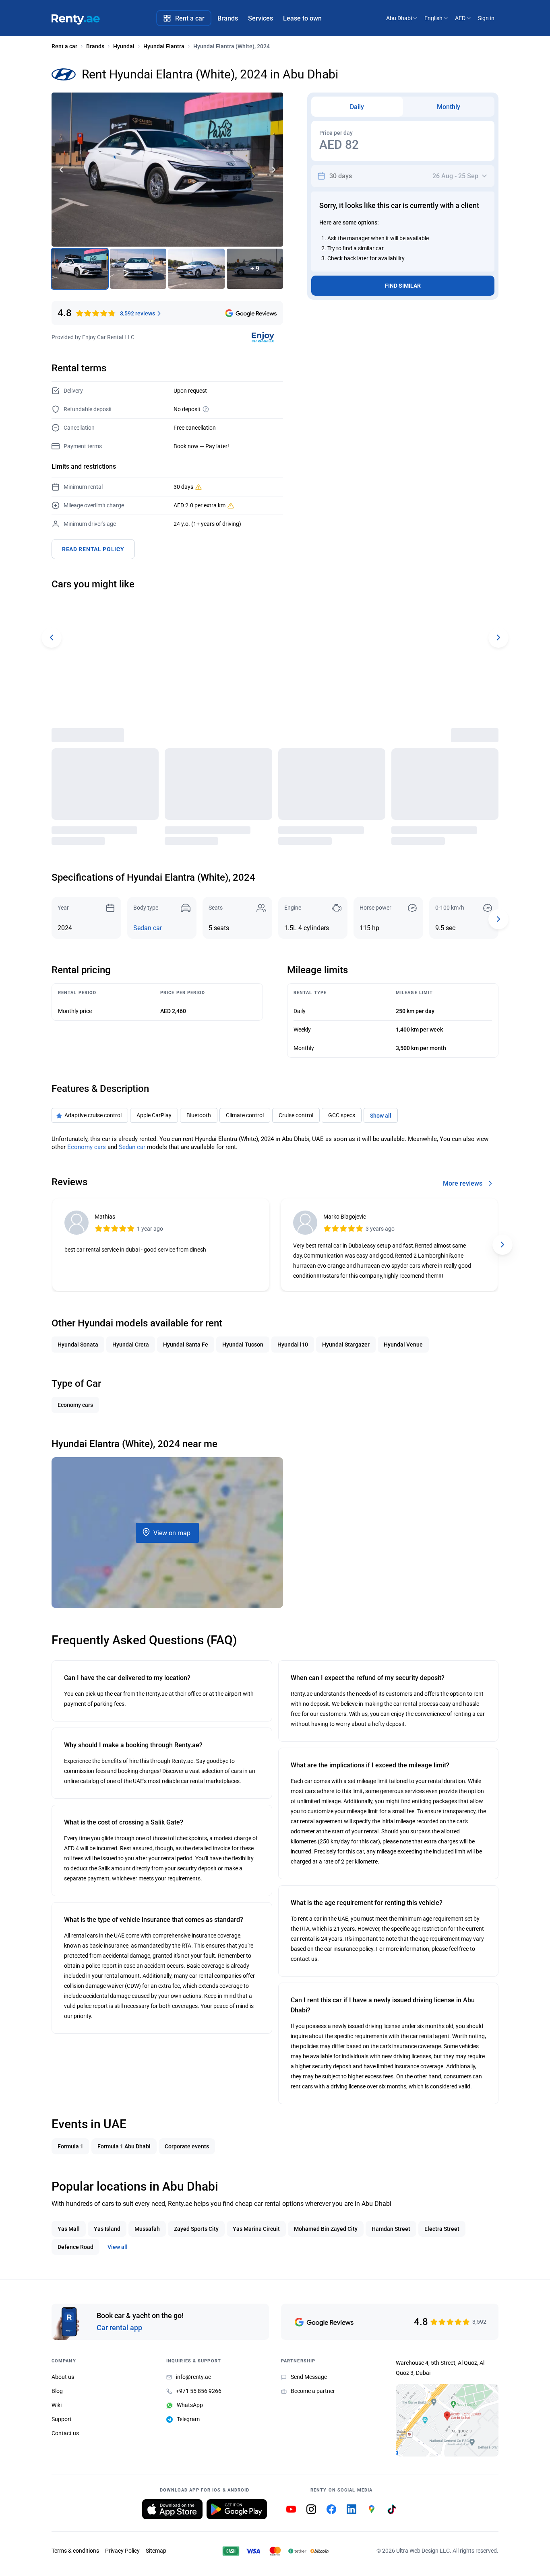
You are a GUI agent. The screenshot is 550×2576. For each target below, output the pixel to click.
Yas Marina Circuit (256, 2229)
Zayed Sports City (196, 2229)
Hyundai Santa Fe (186, 1345)
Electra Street (442, 2229)
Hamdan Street (391, 2229)
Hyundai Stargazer (346, 1345)
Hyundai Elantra (164, 46)
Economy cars (87, 1147)
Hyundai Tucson (243, 1345)
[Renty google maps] (372, 2509)
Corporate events (187, 2146)
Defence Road (75, 2247)
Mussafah (147, 2229)
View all (118, 2247)
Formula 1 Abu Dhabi (124, 2146)
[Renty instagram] (311, 2509)
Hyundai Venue (403, 1345)
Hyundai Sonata (78, 1345)
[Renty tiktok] (392, 2509)
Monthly (449, 107)
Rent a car (64, 46)
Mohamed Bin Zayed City (326, 2229)
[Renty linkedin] (352, 2509)
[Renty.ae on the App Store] (172, 2509)
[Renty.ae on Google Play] (237, 2509)
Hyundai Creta (131, 1345)
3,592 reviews (137, 313)
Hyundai (124, 46)
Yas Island (107, 2229)
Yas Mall (69, 2229)
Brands (95, 46)
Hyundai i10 (293, 1345)
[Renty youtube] (291, 2509)
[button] (274, 170)
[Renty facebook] (331, 2509)
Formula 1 (70, 2146)
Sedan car (148, 928)
